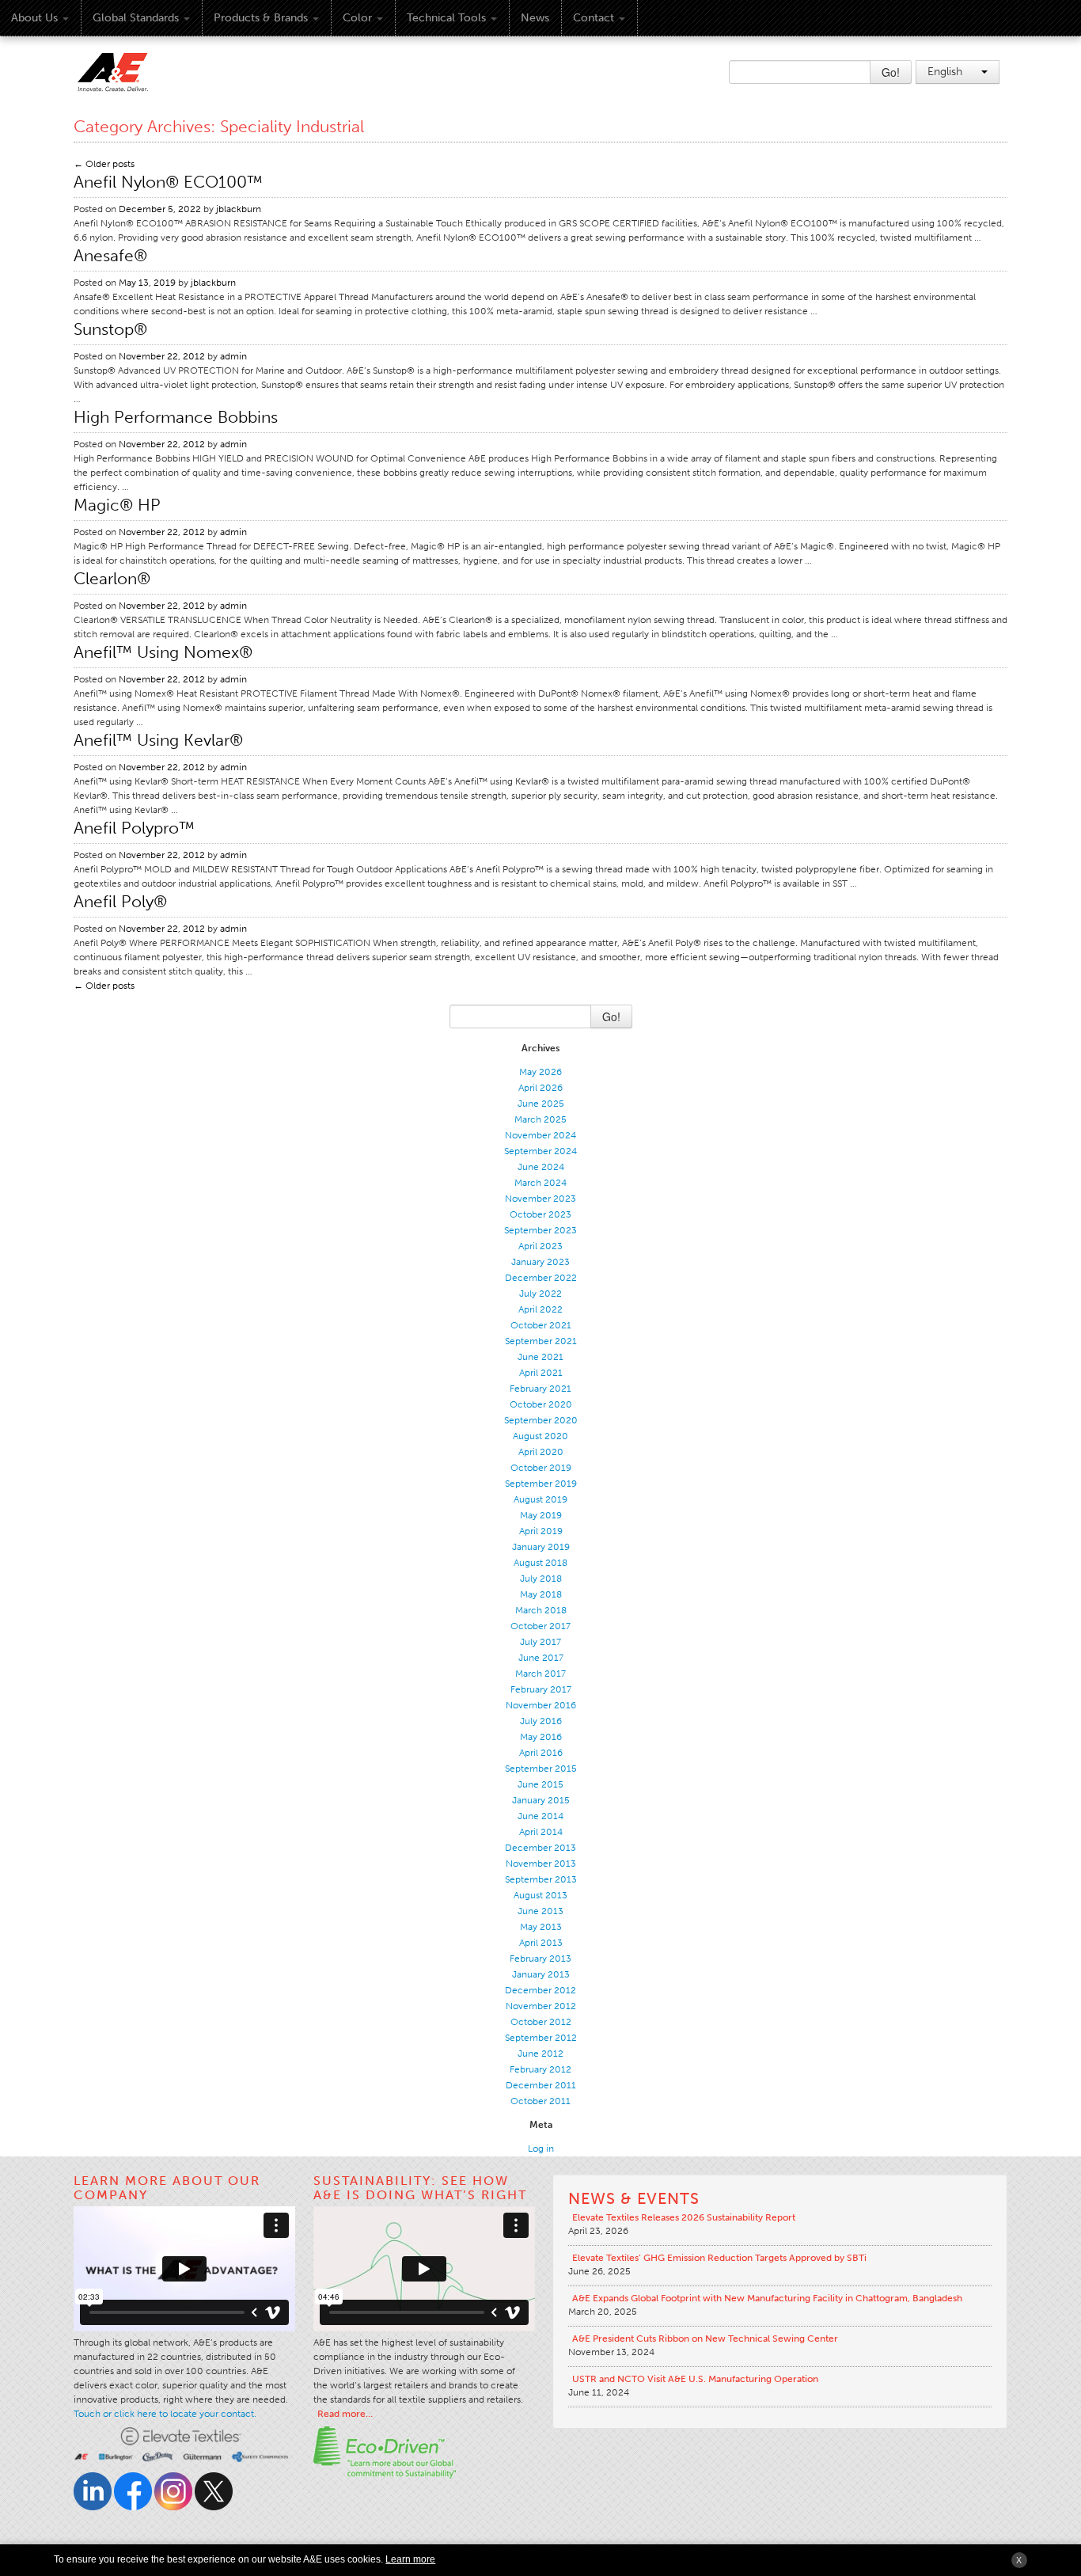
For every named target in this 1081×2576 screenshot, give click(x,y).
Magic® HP (117, 505)
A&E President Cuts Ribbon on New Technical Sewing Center (705, 2339)
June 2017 (541, 1658)
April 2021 (541, 1373)
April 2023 (540, 1246)
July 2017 (540, 1642)
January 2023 (540, 1262)
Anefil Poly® (120, 901)
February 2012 (540, 2069)
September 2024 (540, 1151)
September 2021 (541, 1341)
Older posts (104, 164)
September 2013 (541, 1879)
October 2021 (541, 1325)
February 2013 (540, 1959)
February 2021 (540, 1389)
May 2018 (541, 1594)
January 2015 (541, 1800)
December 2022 (541, 1278)
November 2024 (540, 1135)
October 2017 (540, 1626)
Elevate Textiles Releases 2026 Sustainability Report (684, 2217)
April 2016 (541, 1753)
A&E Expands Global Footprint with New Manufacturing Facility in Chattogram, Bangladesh (767, 2298)
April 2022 (540, 1309)
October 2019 (541, 1468)
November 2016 (541, 1705)
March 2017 (540, 1674)
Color (357, 18)
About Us (34, 18)
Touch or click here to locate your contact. (165, 2414)
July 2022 (540, 1294)
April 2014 (541, 1832)
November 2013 (541, 1864)
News (535, 18)
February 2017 (541, 1689)
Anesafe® (110, 255)
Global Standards (136, 18)
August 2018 (540, 1563)
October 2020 (541, 1404)
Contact (594, 18)
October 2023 (540, 1214)
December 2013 (540, 1848)
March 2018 (541, 1610)
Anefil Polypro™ (134, 828)
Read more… (345, 2414)
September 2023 (540, 1230)
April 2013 (541, 1943)
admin (233, 356)
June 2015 (540, 1784)
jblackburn (239, 209)
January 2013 (541, 1974)
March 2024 (540, 1183)
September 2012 (541, 2038)
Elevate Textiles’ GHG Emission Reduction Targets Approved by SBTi (719, 2258)
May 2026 (540, 1072)
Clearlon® (112, 578)
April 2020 (541, 1452)
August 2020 (540, 1436)
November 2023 (540, 1199)
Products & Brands (261, 18)
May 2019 (541, 1515)
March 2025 (540, 1119)
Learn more (410, 2559)
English (946, 72)
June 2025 (541, 1104)
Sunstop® (110, 329)
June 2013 (540, 1911)
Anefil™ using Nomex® (163, 652)
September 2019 (541, 1484)
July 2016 (541, 1721)
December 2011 (541, 2085)
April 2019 (541, 1531)
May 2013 (541, 1927)
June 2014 (540, 1816)
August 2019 (540, 1499)
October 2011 (540, 2101)
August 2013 (540, 1895)
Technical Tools (446, 18)
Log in (541, 2149)
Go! (891, 72)
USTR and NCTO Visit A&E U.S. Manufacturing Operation (695, 2379)
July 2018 (541, 1579)
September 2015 (541, 1769)
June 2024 (541, 1167)
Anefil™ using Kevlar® (158, 740)
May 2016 (541, 1737)
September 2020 (541, 1420)
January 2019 (541, 1547)
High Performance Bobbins (176, 417)
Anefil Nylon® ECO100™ (168, 182)
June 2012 (540, 2054)
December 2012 (540, 1990)
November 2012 (541, 2006)
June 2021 (540, 1357)
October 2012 (541, 2022)
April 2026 (540, 1088)
